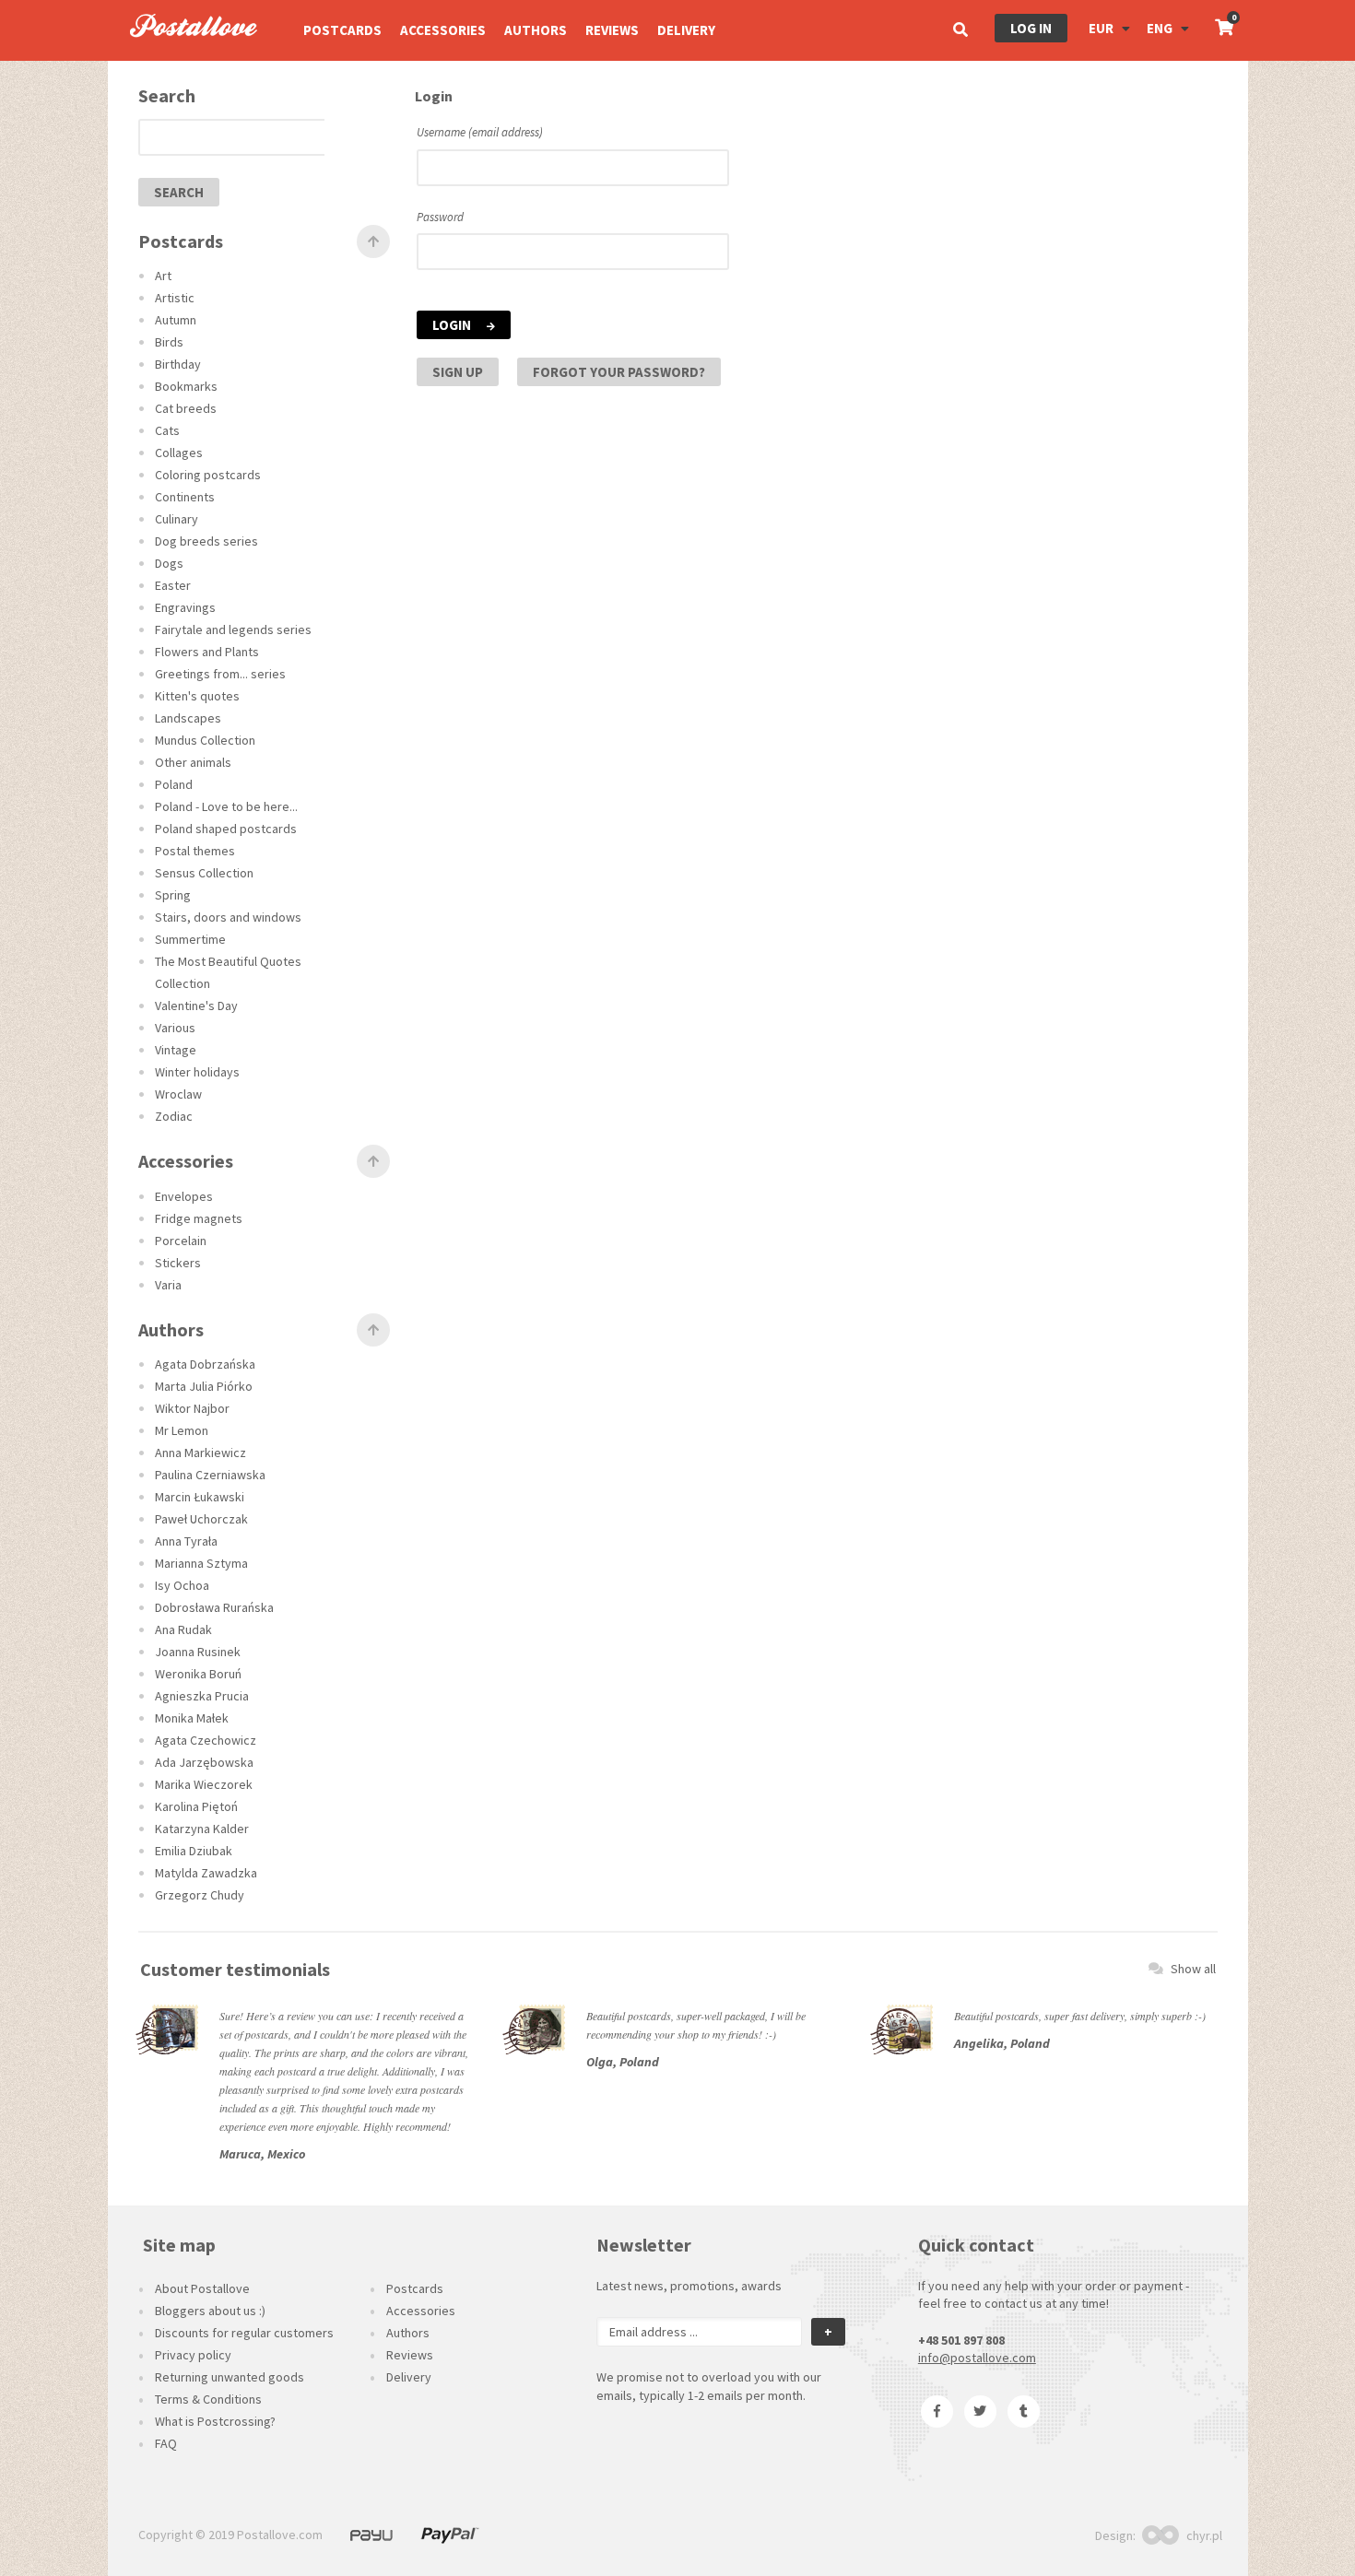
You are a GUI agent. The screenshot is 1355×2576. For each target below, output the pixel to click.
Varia (168, 1285)
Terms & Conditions (208, 2399)
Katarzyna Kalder (202, 1829)
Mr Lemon (182, 1430)
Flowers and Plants (207, 652)
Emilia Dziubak (194, 1851)
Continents (185, 497)
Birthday (178, 364)
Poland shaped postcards (226, 829)
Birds (169, 342)
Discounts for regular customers (244, 2333)
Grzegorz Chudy (200, 1895)
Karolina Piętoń (196, 1806)
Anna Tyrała (186, 1541)
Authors (536, 30)
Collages (179, 453)
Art (163, 276)
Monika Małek (192, 1718)
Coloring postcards (208, 475)
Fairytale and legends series (233, 629)
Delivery (686, 30)
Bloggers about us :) (210, 2311)
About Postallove (202, 2288)
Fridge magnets (199, 1218)
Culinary (177, 519)
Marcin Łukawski (200, 1497)
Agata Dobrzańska (205, 1364)
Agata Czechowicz (206, 1740)
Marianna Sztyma (201, 1563)
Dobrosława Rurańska (214, 1607)
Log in (1031, 28)
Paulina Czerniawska (210, 1475)
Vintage (176, 1050)
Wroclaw (178, 1094)
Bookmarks (186, 386)
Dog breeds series (206, 541)
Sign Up (458, 372)
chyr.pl (1204, 2535)
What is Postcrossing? (215, 2421)
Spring (173, 895)
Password (440, 217)
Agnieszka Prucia (202, 1696)
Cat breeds (186, 408)
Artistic (175, 298)
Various (175, 1028)
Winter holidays (197, 1072)
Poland (174, 784)
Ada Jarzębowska (204, 1762)
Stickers (178, 1263)
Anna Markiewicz (200, 1453)
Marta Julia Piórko (204, 1386)
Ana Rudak (183, 1629)
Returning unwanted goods (230, 2377)
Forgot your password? (619, 372)
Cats (167, 430)
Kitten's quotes (197, 696)
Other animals (193, 762)
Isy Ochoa (182, 1585)
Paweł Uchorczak (201, 1519)
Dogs (169, 563)
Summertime (190, 939)
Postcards (342, 30)
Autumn (176, 320)
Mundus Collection (205, 740)
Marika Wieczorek (204, 1784)
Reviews (612, 30)
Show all (1193, 1969)
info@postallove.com (977, 2358)
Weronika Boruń (198, 1674)
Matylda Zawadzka (206, 1873)
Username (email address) (480, 132)
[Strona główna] (185, 56)
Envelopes (184, 1196)
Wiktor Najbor (192, 1408)
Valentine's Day (196, 1006)
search (179, 192)
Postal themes (195, 851)
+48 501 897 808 (961, 2340)
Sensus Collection (204, 873)
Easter (173, 585)
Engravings (185, 607)
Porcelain (181, 1241)
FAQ (166, 2443)
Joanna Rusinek (198, 1652)
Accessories (443, 30)
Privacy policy (193, 2355)
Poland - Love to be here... (226, 806)
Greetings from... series (220, 674)
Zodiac (174, 1116)
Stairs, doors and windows (228, 917)
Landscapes (188, 718)
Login (453, 325)
